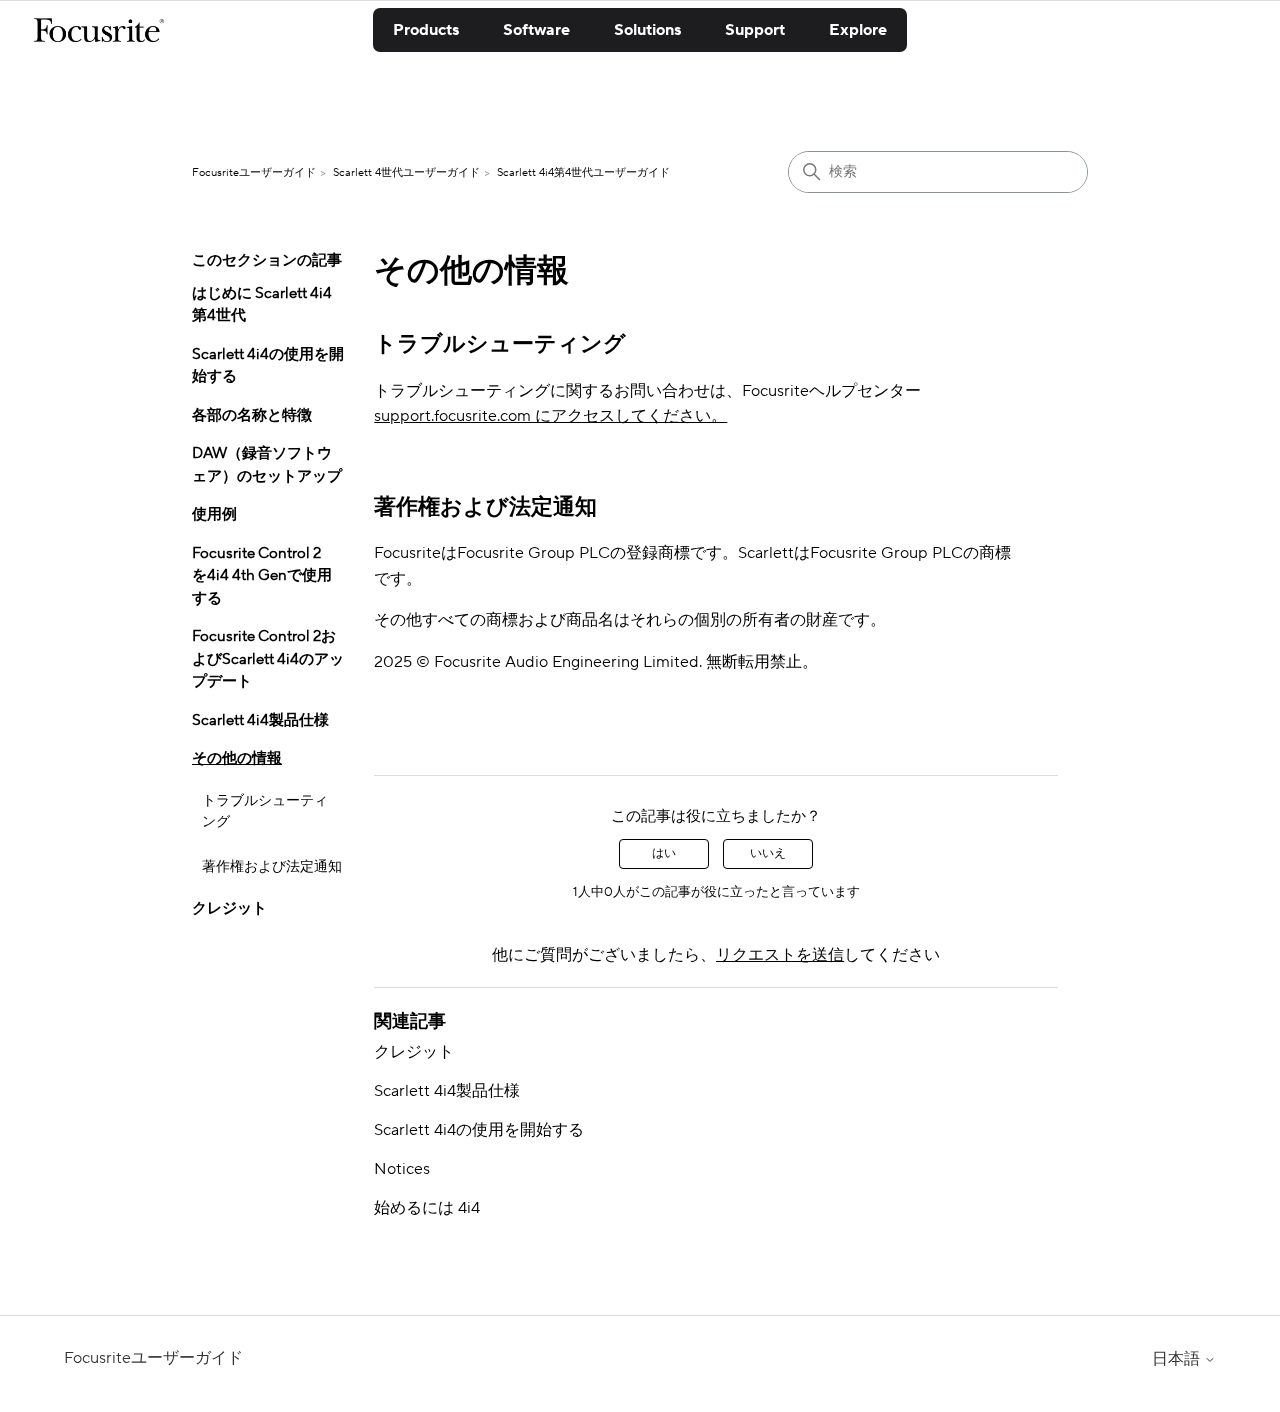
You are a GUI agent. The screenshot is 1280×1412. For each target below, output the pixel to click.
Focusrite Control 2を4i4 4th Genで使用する (262, 576)
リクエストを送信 (780, 955)
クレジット (229, 908)
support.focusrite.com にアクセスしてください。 (550, 416)
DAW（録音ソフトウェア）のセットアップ (267, 465)
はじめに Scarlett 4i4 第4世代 (262, 305)
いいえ (768, 853)
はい (664, 853)
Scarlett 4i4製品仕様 (260, 720)
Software (536, 30)
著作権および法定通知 (272, 867)
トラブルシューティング (265, 811)
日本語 (1178, 1359)
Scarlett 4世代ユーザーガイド (406, 173)
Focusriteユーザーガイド (254, 173)
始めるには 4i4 (427, 1208)
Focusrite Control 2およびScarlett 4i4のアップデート (268, 659)
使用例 (214, 514)
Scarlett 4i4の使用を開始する (268, 366)
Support (755, 30)
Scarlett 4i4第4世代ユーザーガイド (583, 173)
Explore (858, 30)
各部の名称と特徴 (252, 415)
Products (426, 30)
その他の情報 (237, 758)
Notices (402, 1169)
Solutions (647, 30)
